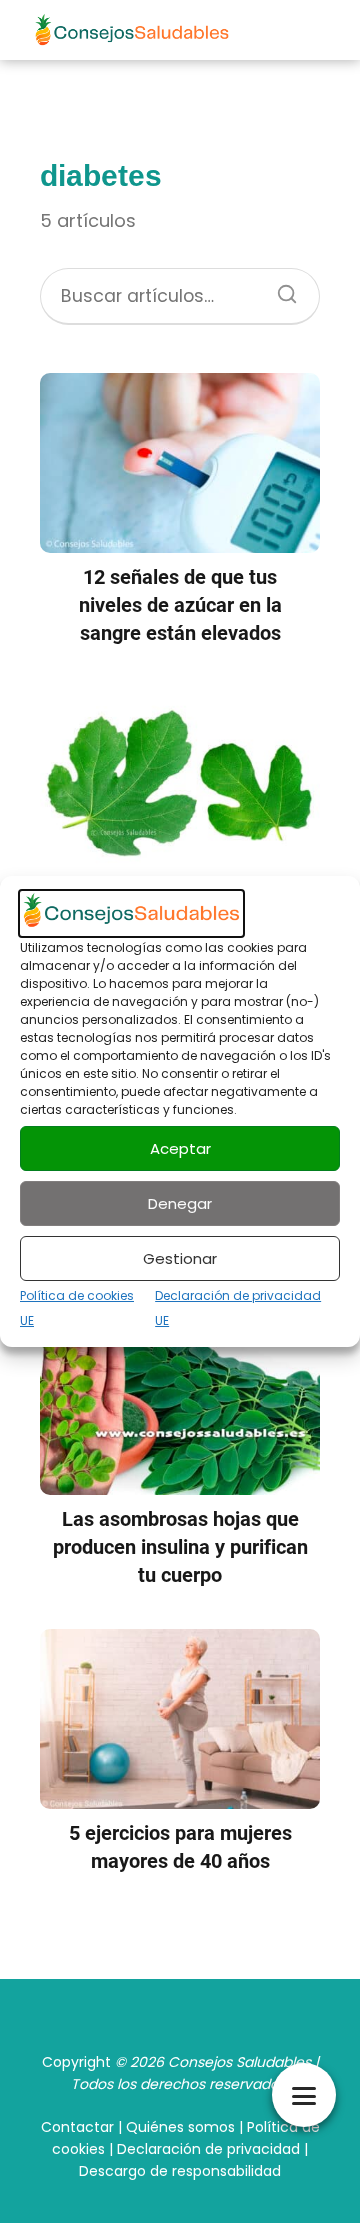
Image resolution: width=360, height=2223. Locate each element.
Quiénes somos (180, 2127)
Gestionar (180, 1258)
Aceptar (180, 1148)
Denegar (180, 1203)
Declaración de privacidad (208, 2149)
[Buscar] (280, 288)
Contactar (77, 2127)
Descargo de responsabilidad (180, 2171)
